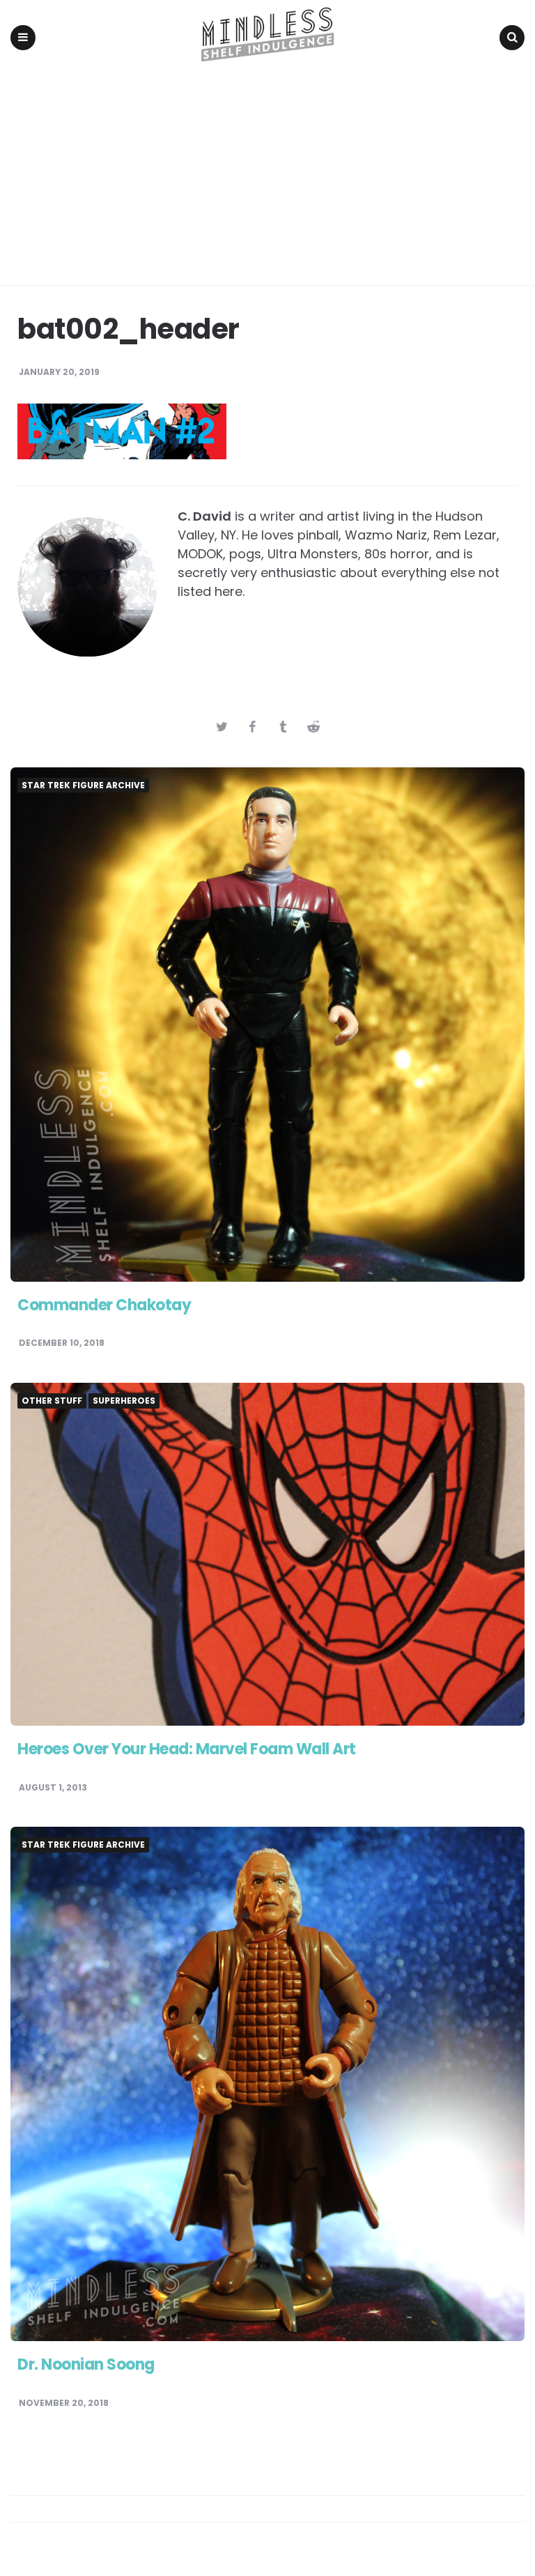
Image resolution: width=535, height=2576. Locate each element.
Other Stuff (52, 1401)
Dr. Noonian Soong (86, 2364)
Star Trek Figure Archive (83, 785)
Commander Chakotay (104, 1305)
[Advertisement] (267, 181)
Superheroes (124, 1401)
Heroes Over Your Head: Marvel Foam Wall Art (187, 1749)
